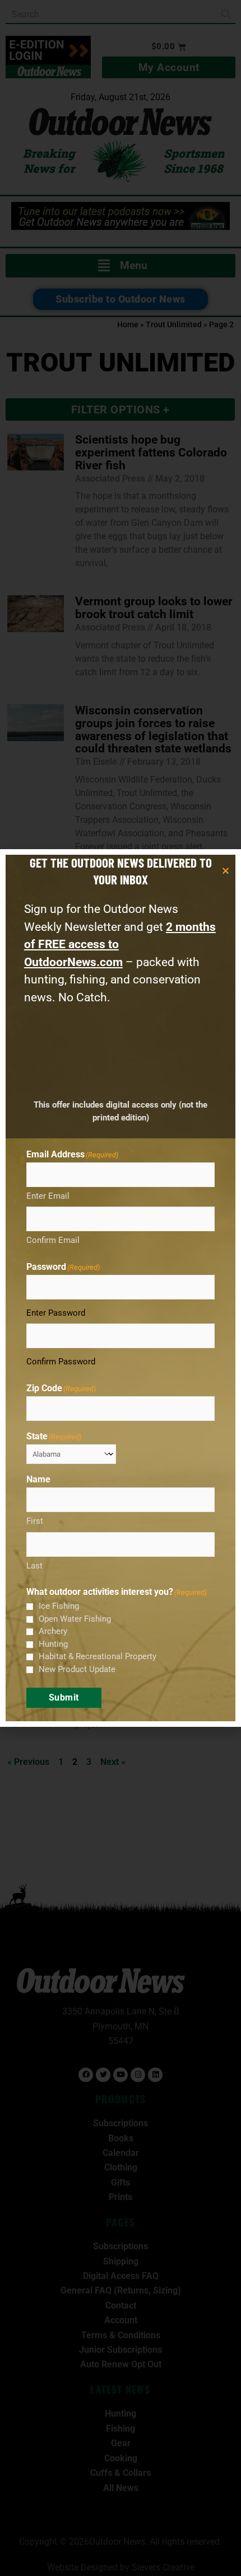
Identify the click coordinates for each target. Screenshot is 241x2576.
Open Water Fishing (75, 1619)
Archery (53, 1631)
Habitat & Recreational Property (98, 1656)
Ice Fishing (59, 1606)
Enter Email (48, 1196)
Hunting (53, 1644)
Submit (64, 1697)
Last (34, 1566)
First (35, 1521)
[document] (121, 1288)
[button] (226, 871)
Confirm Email (53, 1240)
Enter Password (56, 1313)
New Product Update (77, 1669)
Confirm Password (61, 1362)
